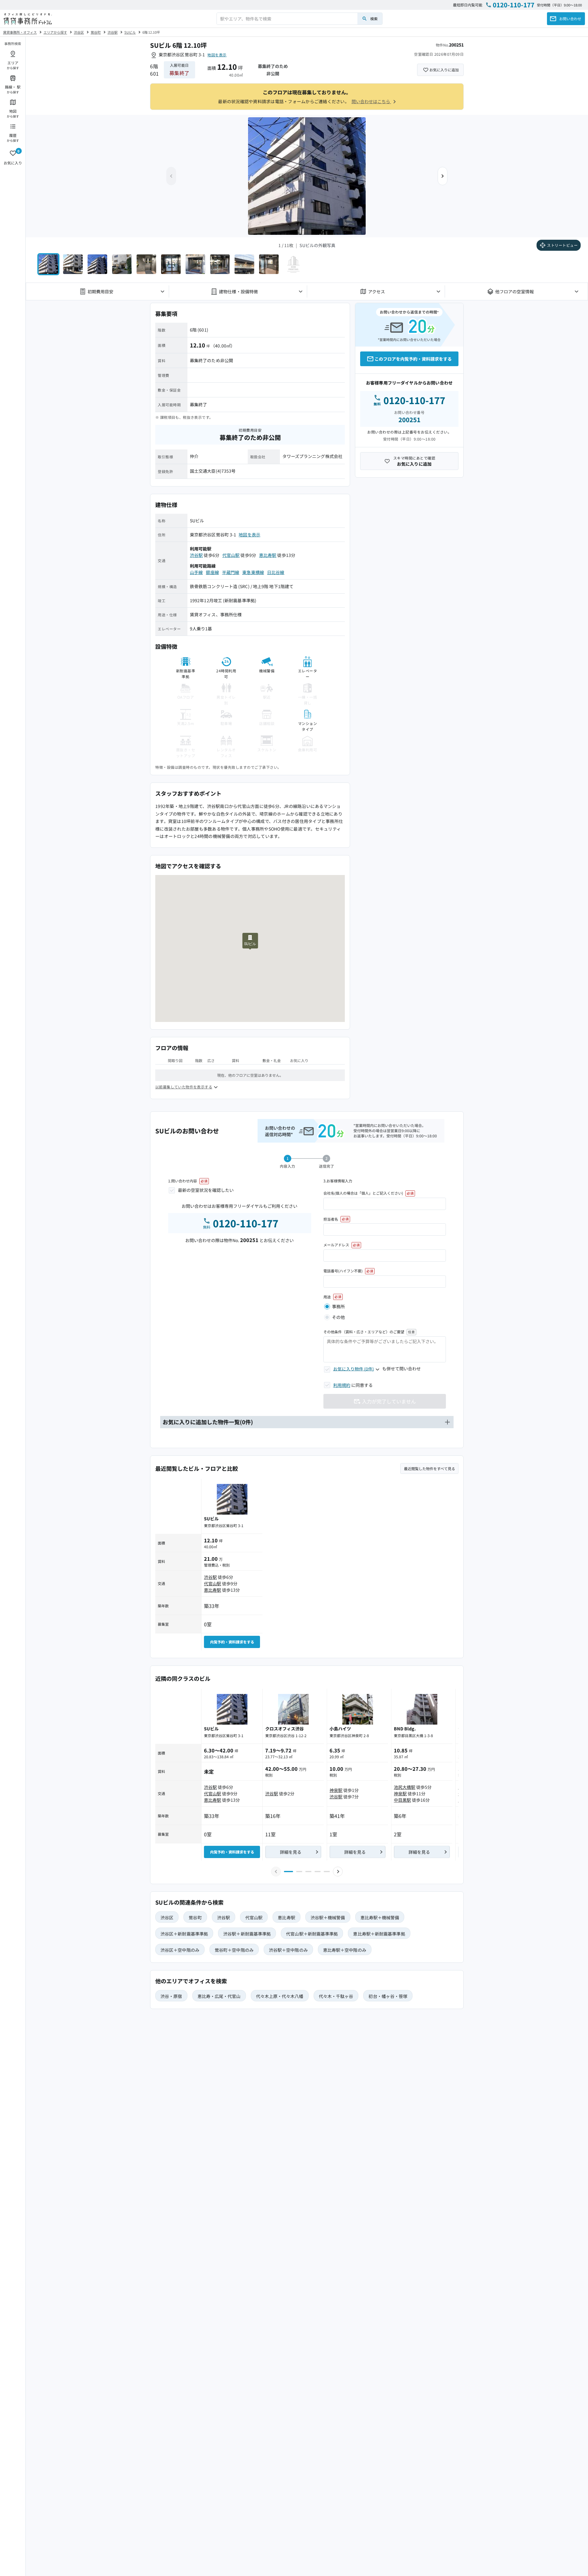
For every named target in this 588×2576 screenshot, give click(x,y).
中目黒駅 (402, 1800)
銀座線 (212, 572)
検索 (374, 19)
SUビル (130, 32)
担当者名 (331, 1219)
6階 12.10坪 (151, 32)
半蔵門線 (231, 572)
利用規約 (342, 1385)
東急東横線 (253, 572)
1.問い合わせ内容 (183, 1181)
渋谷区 (79, 32)
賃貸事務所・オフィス (20, 32)
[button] (443, 176)
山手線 (196, 572)
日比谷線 (276, 572)
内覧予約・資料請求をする (232, 1642)
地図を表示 (217, 55)
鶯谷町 (96, 32)
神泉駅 (336, 1790)
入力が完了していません (389, 1401)
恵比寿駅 (268, 555)
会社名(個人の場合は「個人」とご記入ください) (363, 1193)
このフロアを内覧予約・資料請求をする (413, 359)
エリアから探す (55, 32)
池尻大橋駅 (405, 1787)
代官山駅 (231, 555)
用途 (327, 1297)
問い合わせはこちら (371, 101)
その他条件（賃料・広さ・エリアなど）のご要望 (364, 1332)
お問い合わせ (570, 19)
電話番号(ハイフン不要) (343, 1271)
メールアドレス (336, 1245)
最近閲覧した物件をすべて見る (430, 1468)
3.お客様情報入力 (338, 1181)
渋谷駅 (113, 32)
